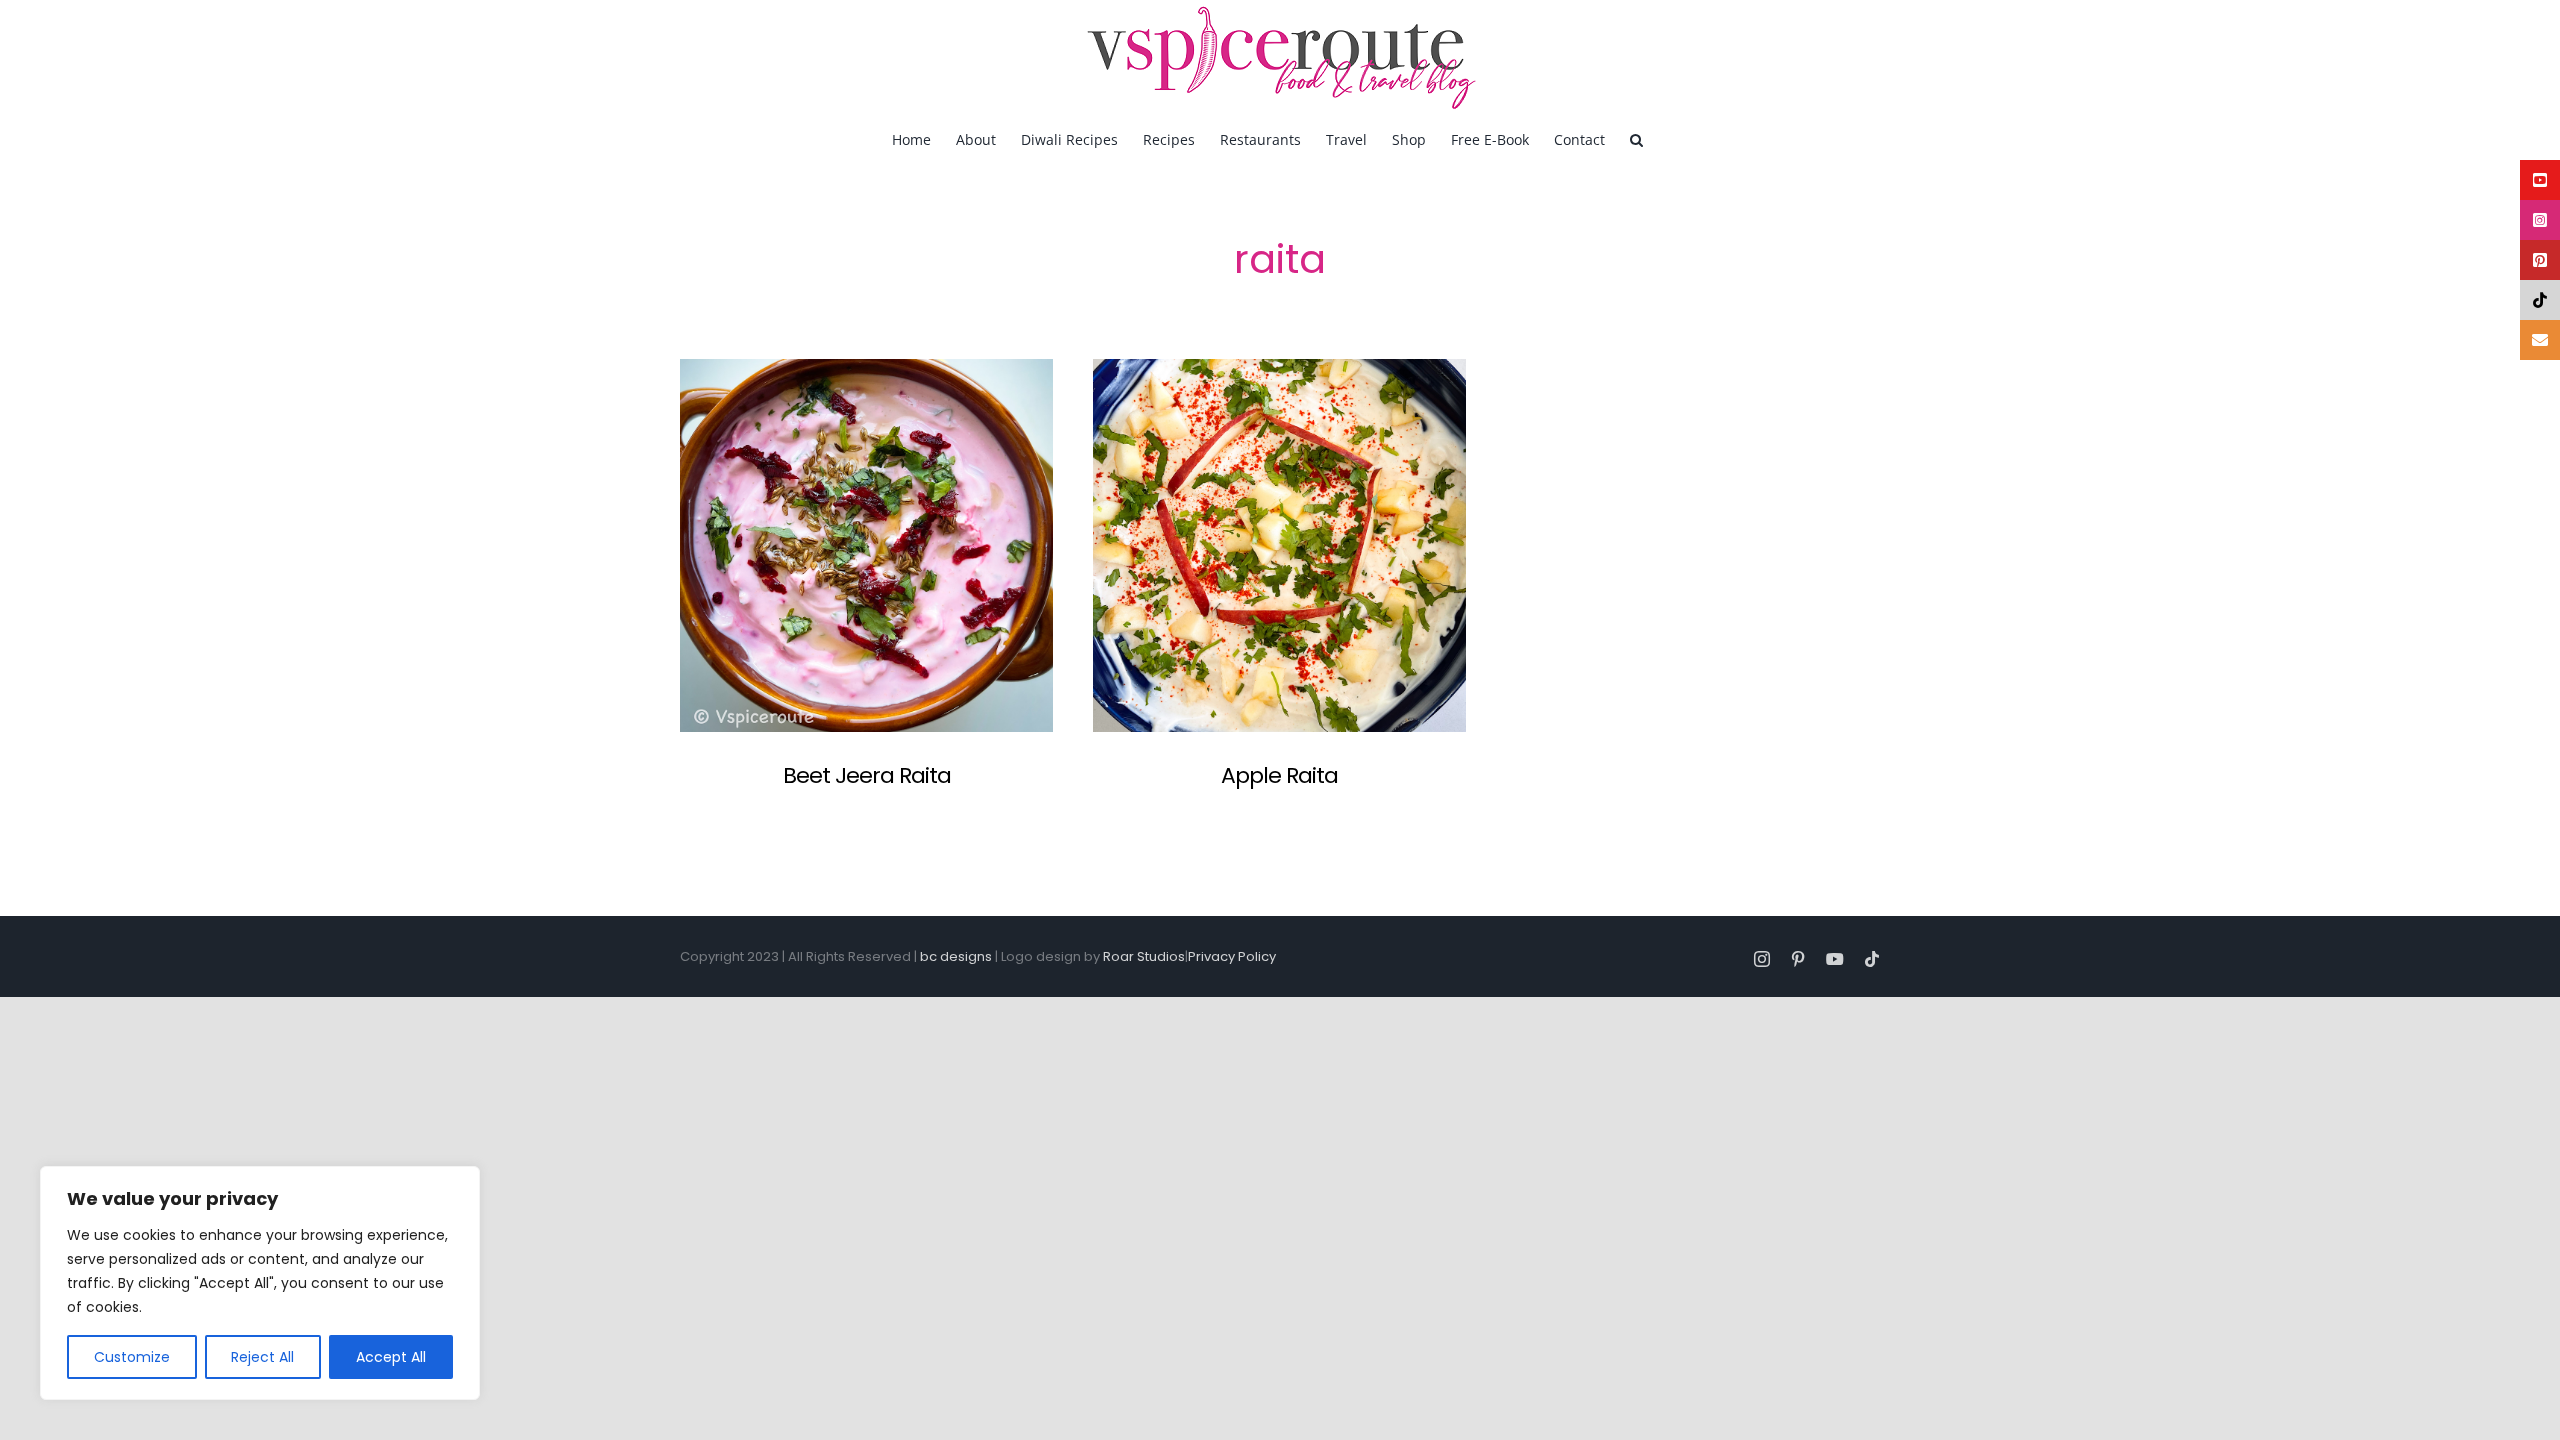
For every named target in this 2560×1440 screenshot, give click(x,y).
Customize (132, 1357)
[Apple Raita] (1279, 545)
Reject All (262, 1357)
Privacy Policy (1232, 956)
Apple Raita (1279, 775)
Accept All (391, 1357)
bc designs (956, 956)
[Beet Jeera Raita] (866, 545)
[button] (1636, 138)
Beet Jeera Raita (867, 775)
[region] (260, 1283)
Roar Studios (1144, 956)
